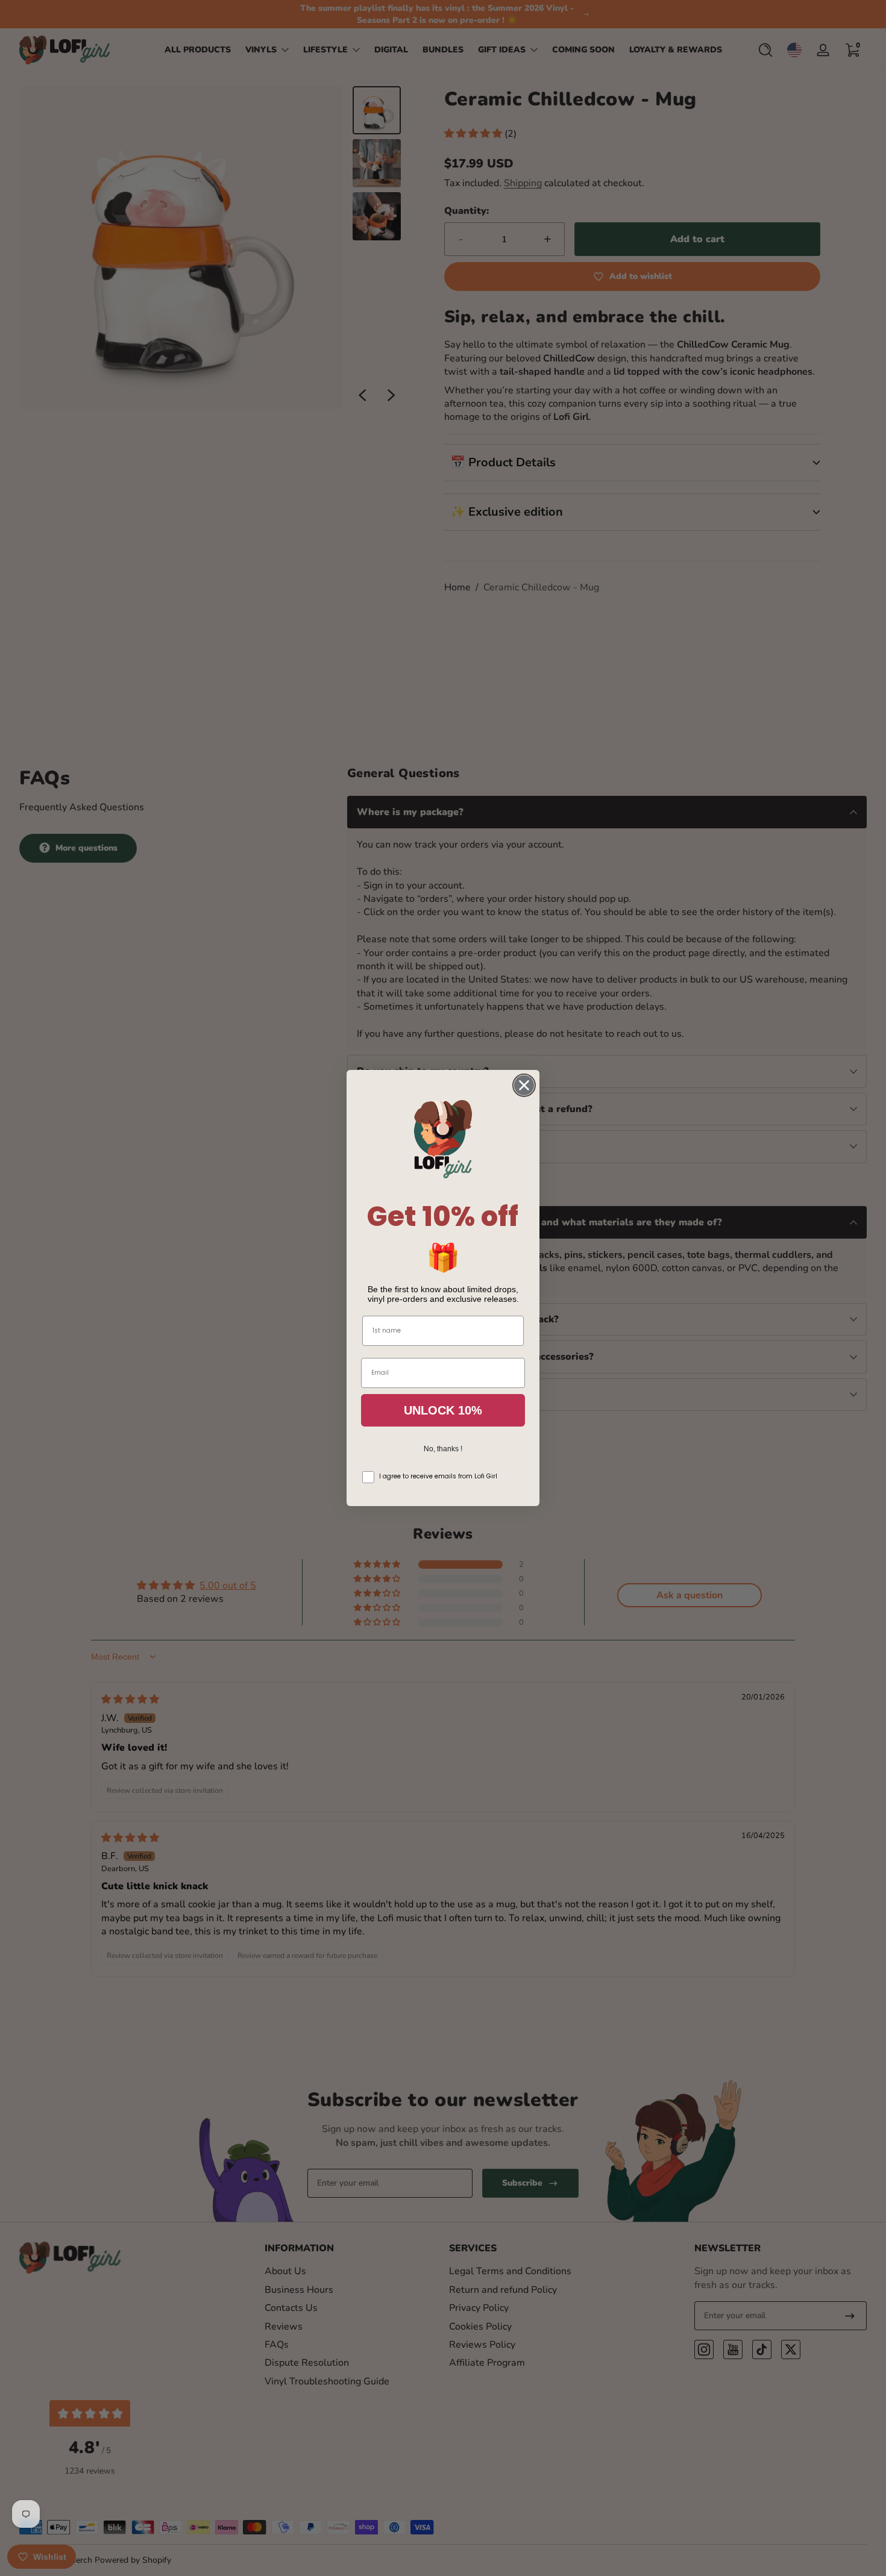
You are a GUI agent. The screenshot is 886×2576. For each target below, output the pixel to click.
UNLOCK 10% (443, 1410)
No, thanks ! (443, 1449)
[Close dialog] (524, 1085)
